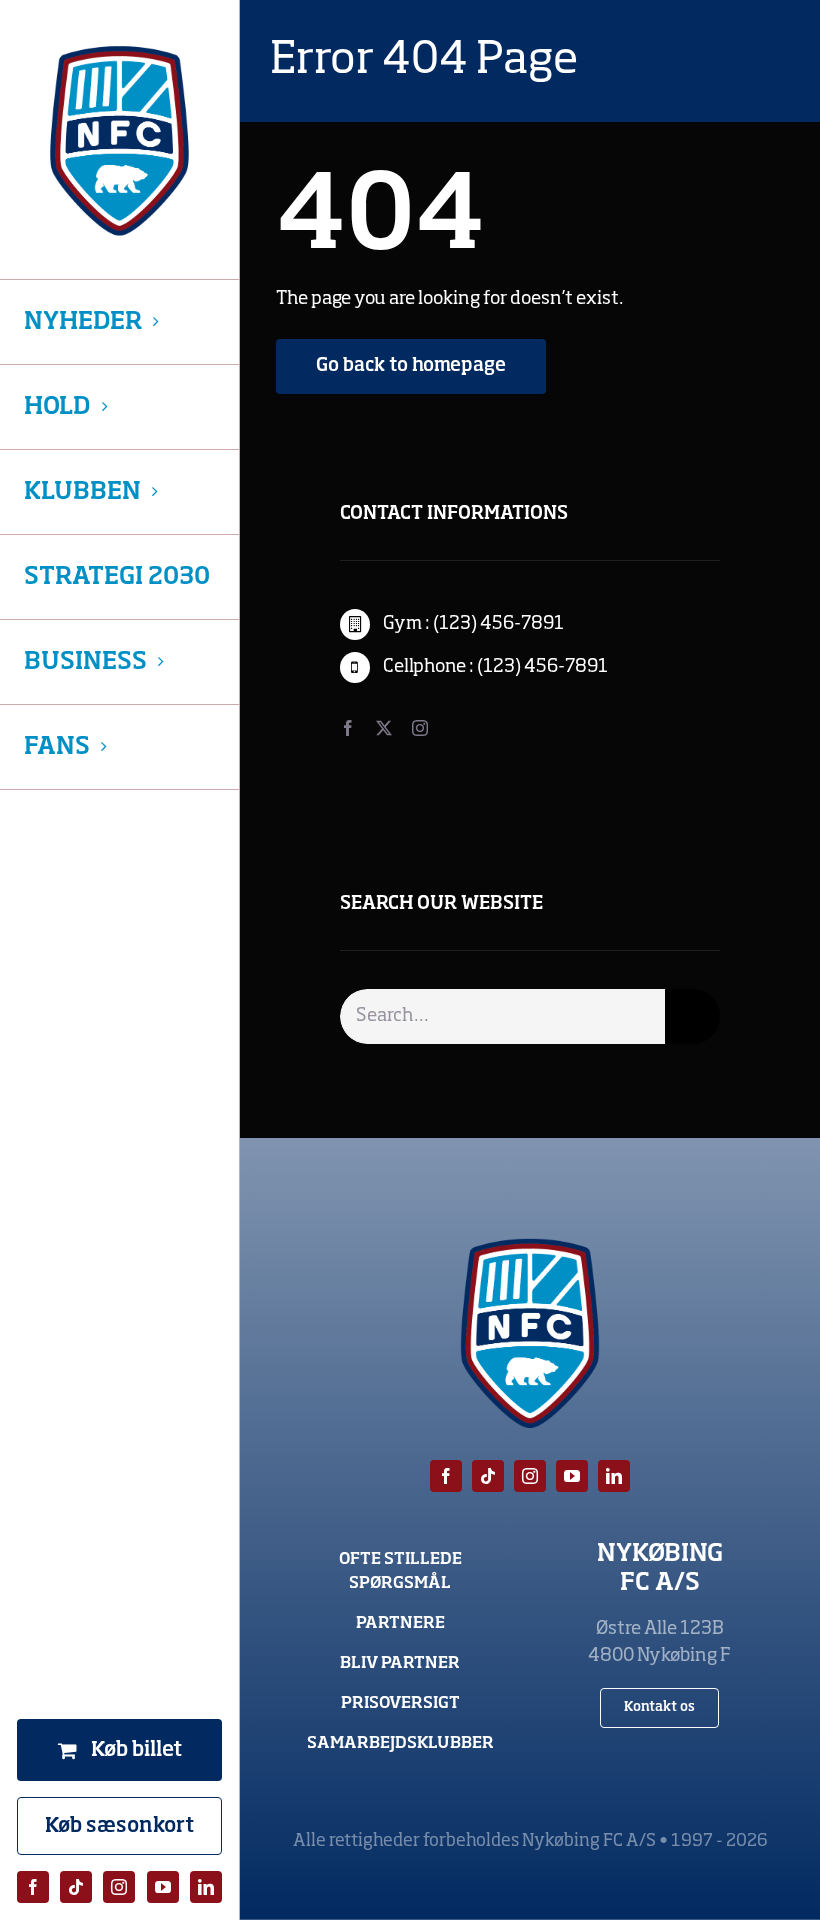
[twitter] (384, 728)
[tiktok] (76, 1887)
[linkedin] (206, 1887)
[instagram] (119, 1887)
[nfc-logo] (119, 141)
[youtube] (163, 1887)
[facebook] (33, 1887)
